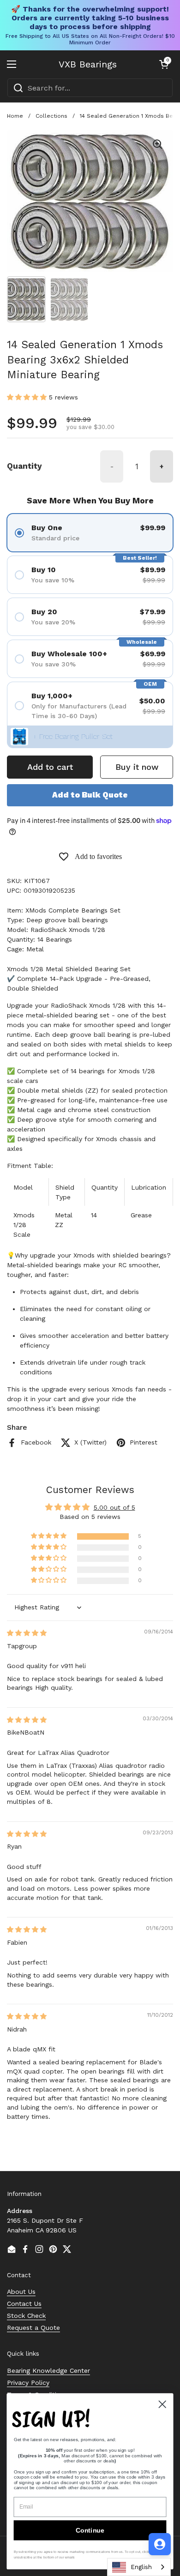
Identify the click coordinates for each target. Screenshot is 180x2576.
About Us (21, 2292)
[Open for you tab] (160, 2544)
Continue (90, 2530)
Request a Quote (33, 2328)
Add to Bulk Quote (90, 795)
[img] (27, 1633)
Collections (51, 116)
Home (15, 116)
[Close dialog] (162, 2404)
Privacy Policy (28, 2382)
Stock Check (26, 2316)
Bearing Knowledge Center (48, 2370)
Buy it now (137, 767)
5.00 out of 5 (114, 1507)
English (141, 2567)
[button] (164, 64)
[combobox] (90, 88)
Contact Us (24, 2304)
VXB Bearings (88, 64)
